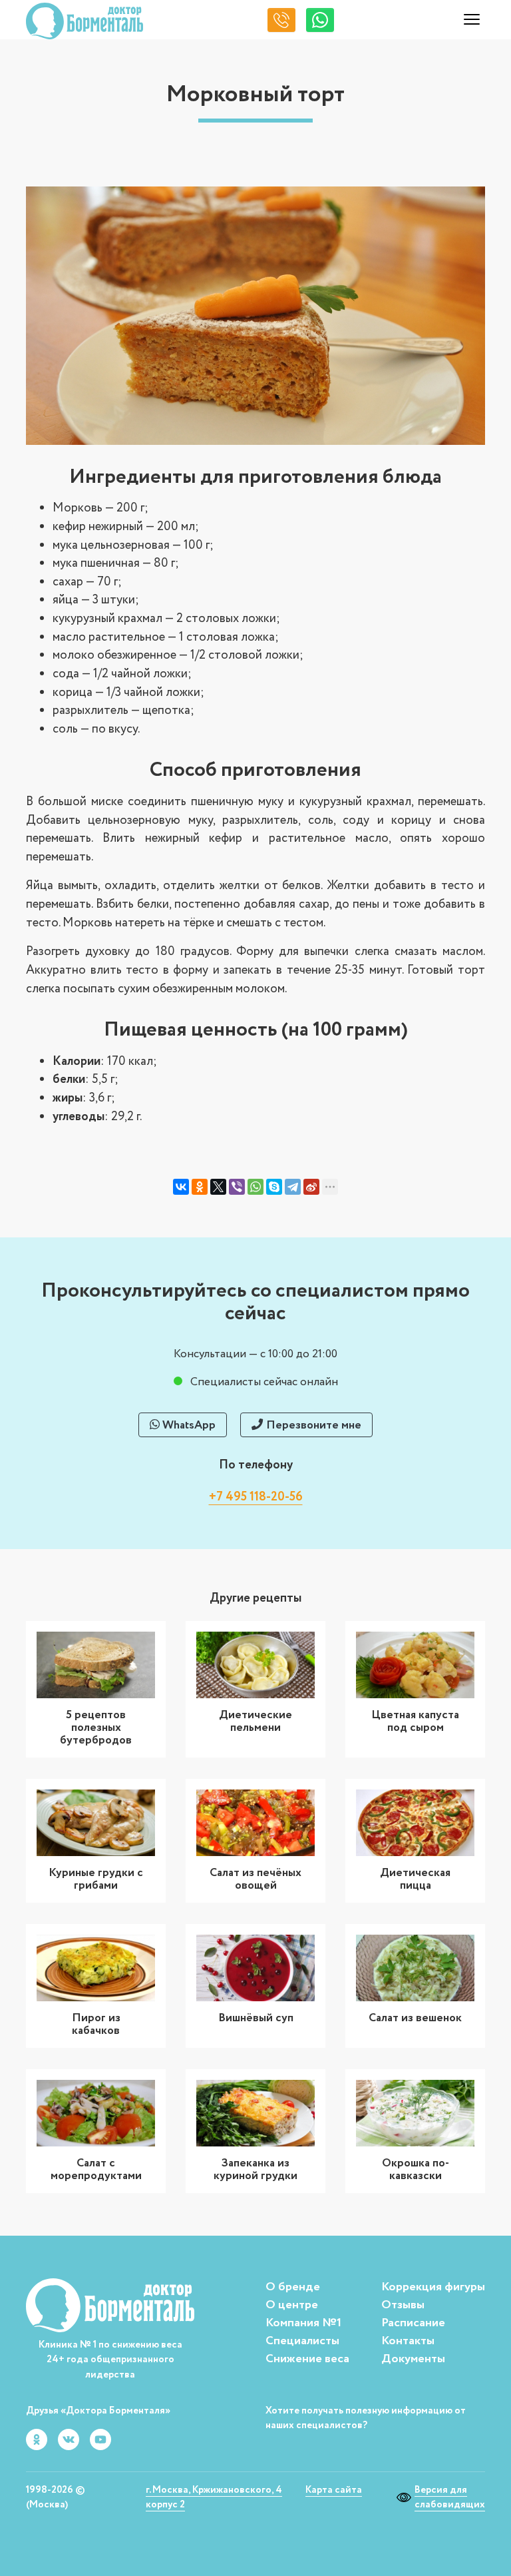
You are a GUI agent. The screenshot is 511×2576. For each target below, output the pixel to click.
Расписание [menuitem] (413, 2323)
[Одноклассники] (200, 1187)
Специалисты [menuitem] (302, 2341)
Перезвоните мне (312, 1425)
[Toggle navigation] (472, 21)
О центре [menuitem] (292, 2305)
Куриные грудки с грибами (96, 1879)
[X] (218, 1187)
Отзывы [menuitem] (403, 2305)
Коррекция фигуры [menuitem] (433, 2287)
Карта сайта (334, 2490)
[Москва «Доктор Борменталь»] (85, 21)
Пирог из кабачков (96, 2024)
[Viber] (237, 1187)
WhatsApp (188, 1425)
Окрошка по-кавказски (416, 2169)
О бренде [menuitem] (293, 2287)
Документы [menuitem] (413, 2359)
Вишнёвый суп (256, 2018)
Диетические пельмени (255, 1721)
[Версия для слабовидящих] (406, 2497)
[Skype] (274, 1187)
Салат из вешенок (415, 2018)
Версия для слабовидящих (450, 2497)
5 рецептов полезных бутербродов (96, 1728)
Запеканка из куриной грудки (255, 2169)
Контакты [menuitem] (408, 2341)
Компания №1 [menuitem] (303, 2323)
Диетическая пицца (415, 1879)
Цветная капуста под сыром (415, 1721)
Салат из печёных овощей (255, 1879)
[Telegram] (293, 1187)
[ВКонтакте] (181, 1187)
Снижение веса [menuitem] (307, 2359)
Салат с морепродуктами (96, 2169)
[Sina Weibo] (311, 1187)
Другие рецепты (255, 1598)
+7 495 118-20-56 (256, 1497)
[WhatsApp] (255, 1187)
